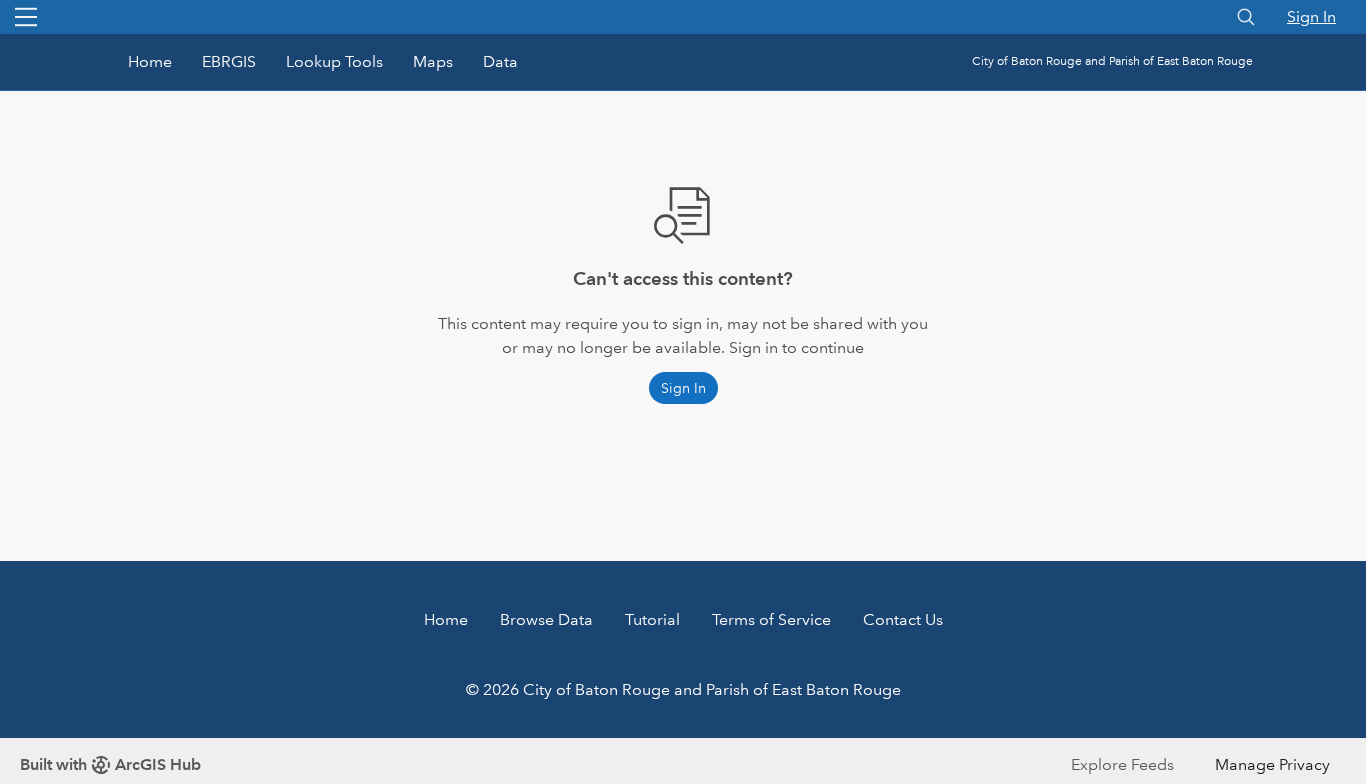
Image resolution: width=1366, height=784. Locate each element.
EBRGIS (229, 61)
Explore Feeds (1122, 764)
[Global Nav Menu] (26, 17)
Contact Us (903, 619)
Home (150, 61)
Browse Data (546, 619)
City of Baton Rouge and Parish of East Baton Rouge (1112, 61)
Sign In (1311, 16)
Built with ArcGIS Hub (110, 764)
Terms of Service (771, 619)
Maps (433, 61)
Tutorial (652, 619)
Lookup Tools (334, 61)
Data (500, 61)
